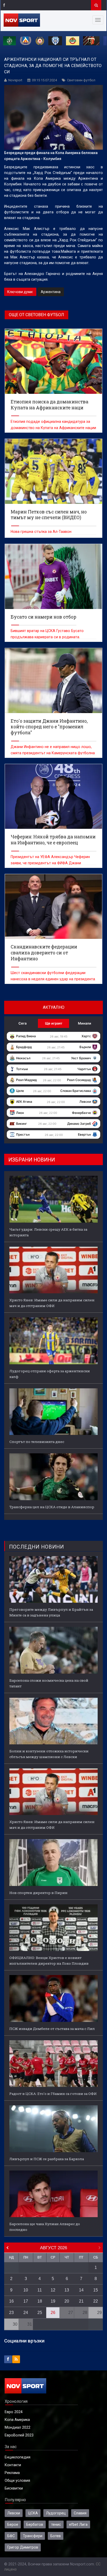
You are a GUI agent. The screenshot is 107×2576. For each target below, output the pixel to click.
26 (53, 2313)
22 (96, 2301)
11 (40, 2290)
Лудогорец (56, 2513)
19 (53, 2301)
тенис (56, 2524)
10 (26, 2290)
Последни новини (36, 1547)
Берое (13, 2524)
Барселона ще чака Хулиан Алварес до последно (45, 2227)
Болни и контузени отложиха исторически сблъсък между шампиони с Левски (49, 1754)
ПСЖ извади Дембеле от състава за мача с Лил (52, 2029)
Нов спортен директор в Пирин (38, 1893)
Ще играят (54, 1023)
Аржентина (51, 292)
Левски (14, 2513)
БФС (11, 2536)
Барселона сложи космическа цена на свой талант (49, 1683)
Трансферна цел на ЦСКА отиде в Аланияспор (52, 1507)
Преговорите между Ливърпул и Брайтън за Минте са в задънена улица (51, 1612)
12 (53, 2290)
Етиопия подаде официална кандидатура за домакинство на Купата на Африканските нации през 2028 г (53, 428)
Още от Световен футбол (36, 315)
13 (67, 2290)
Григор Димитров (23, 2547)
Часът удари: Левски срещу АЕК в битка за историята (48, 1232)
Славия (80, 2513)
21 (81, 2301)
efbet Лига (78, 2524)
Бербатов (35, 2524)
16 (11, 2301)
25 (40, 2313)
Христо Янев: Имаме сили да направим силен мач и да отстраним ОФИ (52, 1303)
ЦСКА (33, 2513)
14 (81, 2290)
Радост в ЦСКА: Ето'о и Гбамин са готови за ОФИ (53, 2094)
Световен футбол (81, 80)
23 (11, 2313)
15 (96, 2290)
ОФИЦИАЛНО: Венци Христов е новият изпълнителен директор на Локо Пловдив (49, 1961)
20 (67, 2301)
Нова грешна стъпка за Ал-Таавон (41, 532)
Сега (22, 1023)
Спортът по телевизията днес (37, 1442)
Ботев (56, 2536)
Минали (85, 1023)
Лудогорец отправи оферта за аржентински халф (50, 1374)
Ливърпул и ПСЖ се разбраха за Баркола (47, 2159)
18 (40, 2301)
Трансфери (33, 2536)
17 (26, 2301)
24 (26, 2313)
